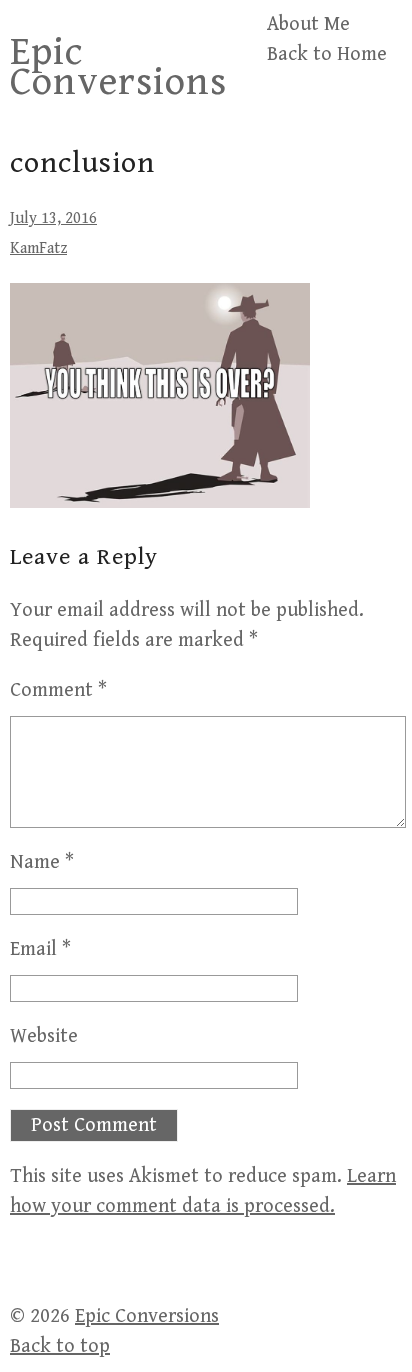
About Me (308, 24)
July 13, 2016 (53, 218)
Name (42, 862)
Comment (58, 690)
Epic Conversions (118, 67)
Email (40, 949)
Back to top (60, 1346)
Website (44, 1036)
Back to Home (327, 54)
